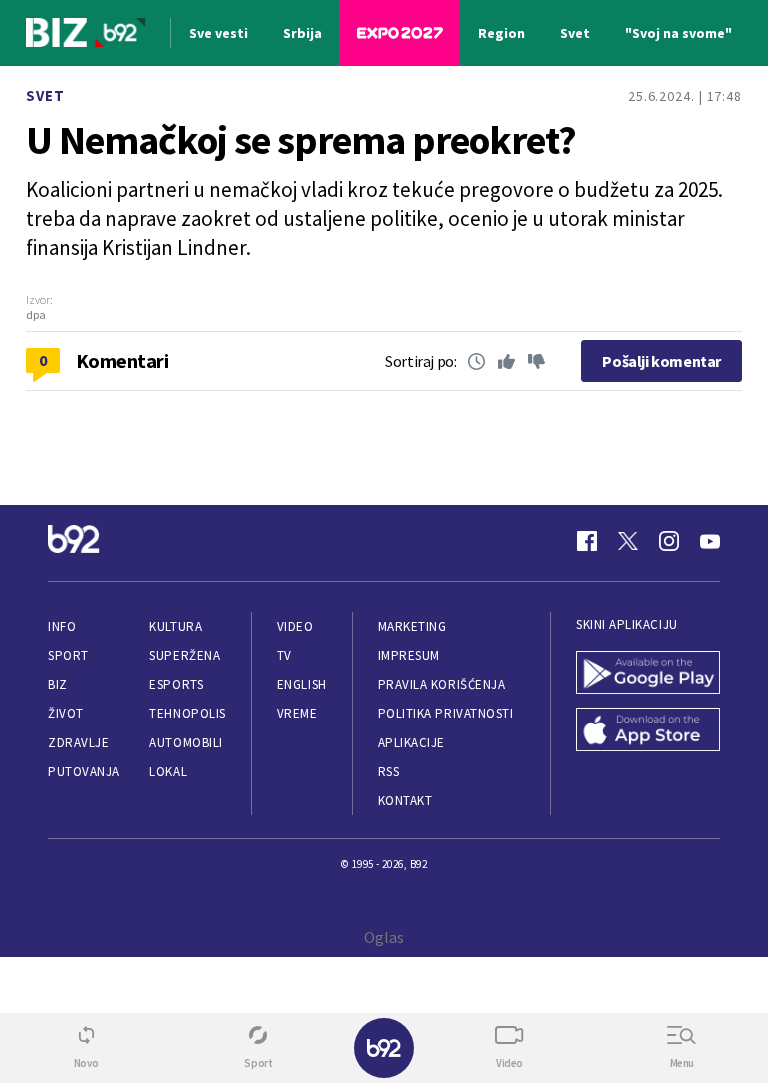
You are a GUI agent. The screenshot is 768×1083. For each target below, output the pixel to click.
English (302, 684)
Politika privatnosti (446, 713)
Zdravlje (78, 742)
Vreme (297, 713)
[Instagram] (669, 541)
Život (66, 713)
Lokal (168, 771)
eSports (176, 684)
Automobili (185, 742)
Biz (58, 684)
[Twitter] (628, 541)
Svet (45, 95)
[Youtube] (710, 541)
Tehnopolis (187, 713)
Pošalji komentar (661, 361)
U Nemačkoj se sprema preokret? (301, 140)
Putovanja (84, 771)
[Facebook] (587, 541)
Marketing (412, 626)
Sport (68, 655)
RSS (389, 771)
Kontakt (405, 800)
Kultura (175, 626)
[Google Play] (648, 674)
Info (62, 626)
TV (284, 655)
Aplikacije (411, 742)
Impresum (409, 655)
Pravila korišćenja (442, 684)
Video (295, 626)
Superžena (184, 655)
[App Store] (648, 731)
